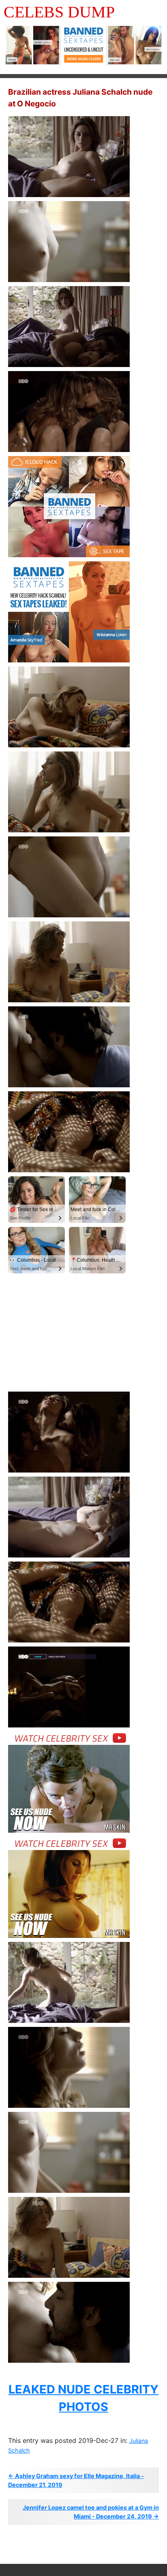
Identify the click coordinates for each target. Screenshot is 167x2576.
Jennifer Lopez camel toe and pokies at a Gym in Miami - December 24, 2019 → (91, 2512)
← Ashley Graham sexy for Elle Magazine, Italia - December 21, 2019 (76, 2480)
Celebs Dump (59, 12)
